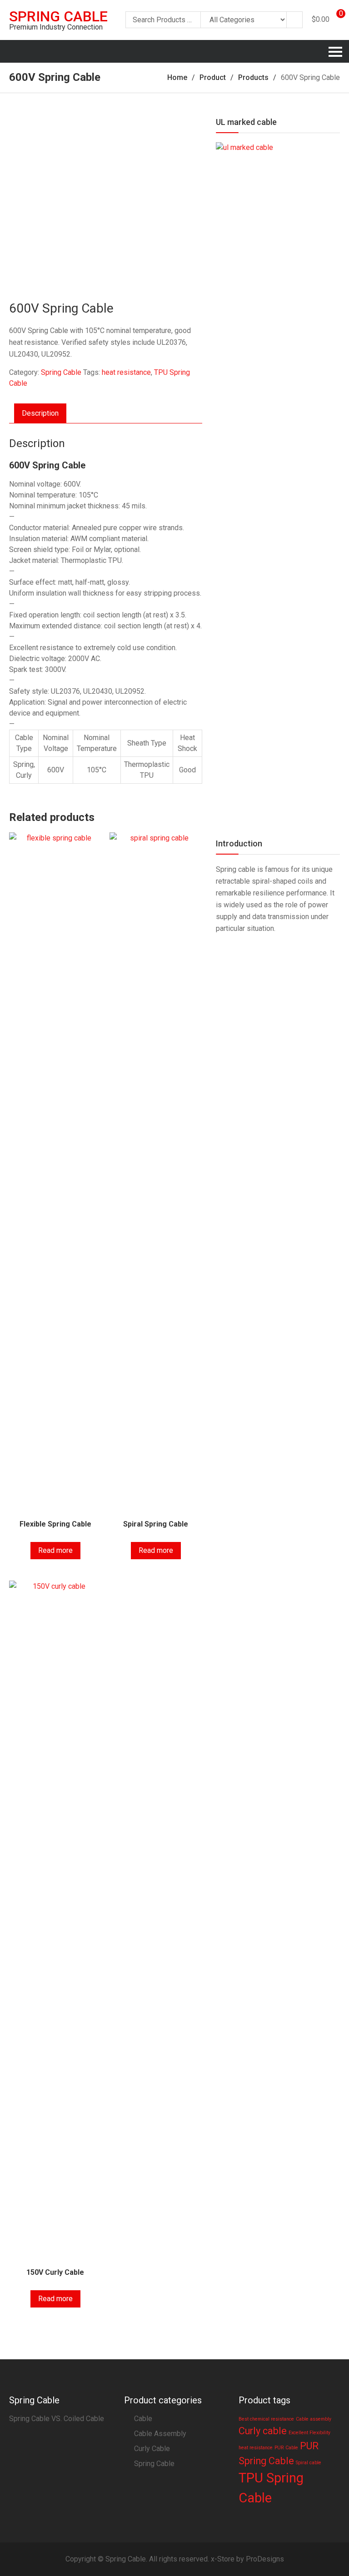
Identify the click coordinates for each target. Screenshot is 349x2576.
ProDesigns (265, 2559)
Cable (143, 2419)
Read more (55, 1550)
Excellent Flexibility (309, 2433)
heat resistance (126, 372)
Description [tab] (40, 413)
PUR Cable (286, 2448)
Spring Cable (58, 16)
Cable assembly (314, 2419)
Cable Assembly (160, 2434)
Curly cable (263, 2431)
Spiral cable (309, 2463)
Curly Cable (152, 2449)
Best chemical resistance (266, 2419)
